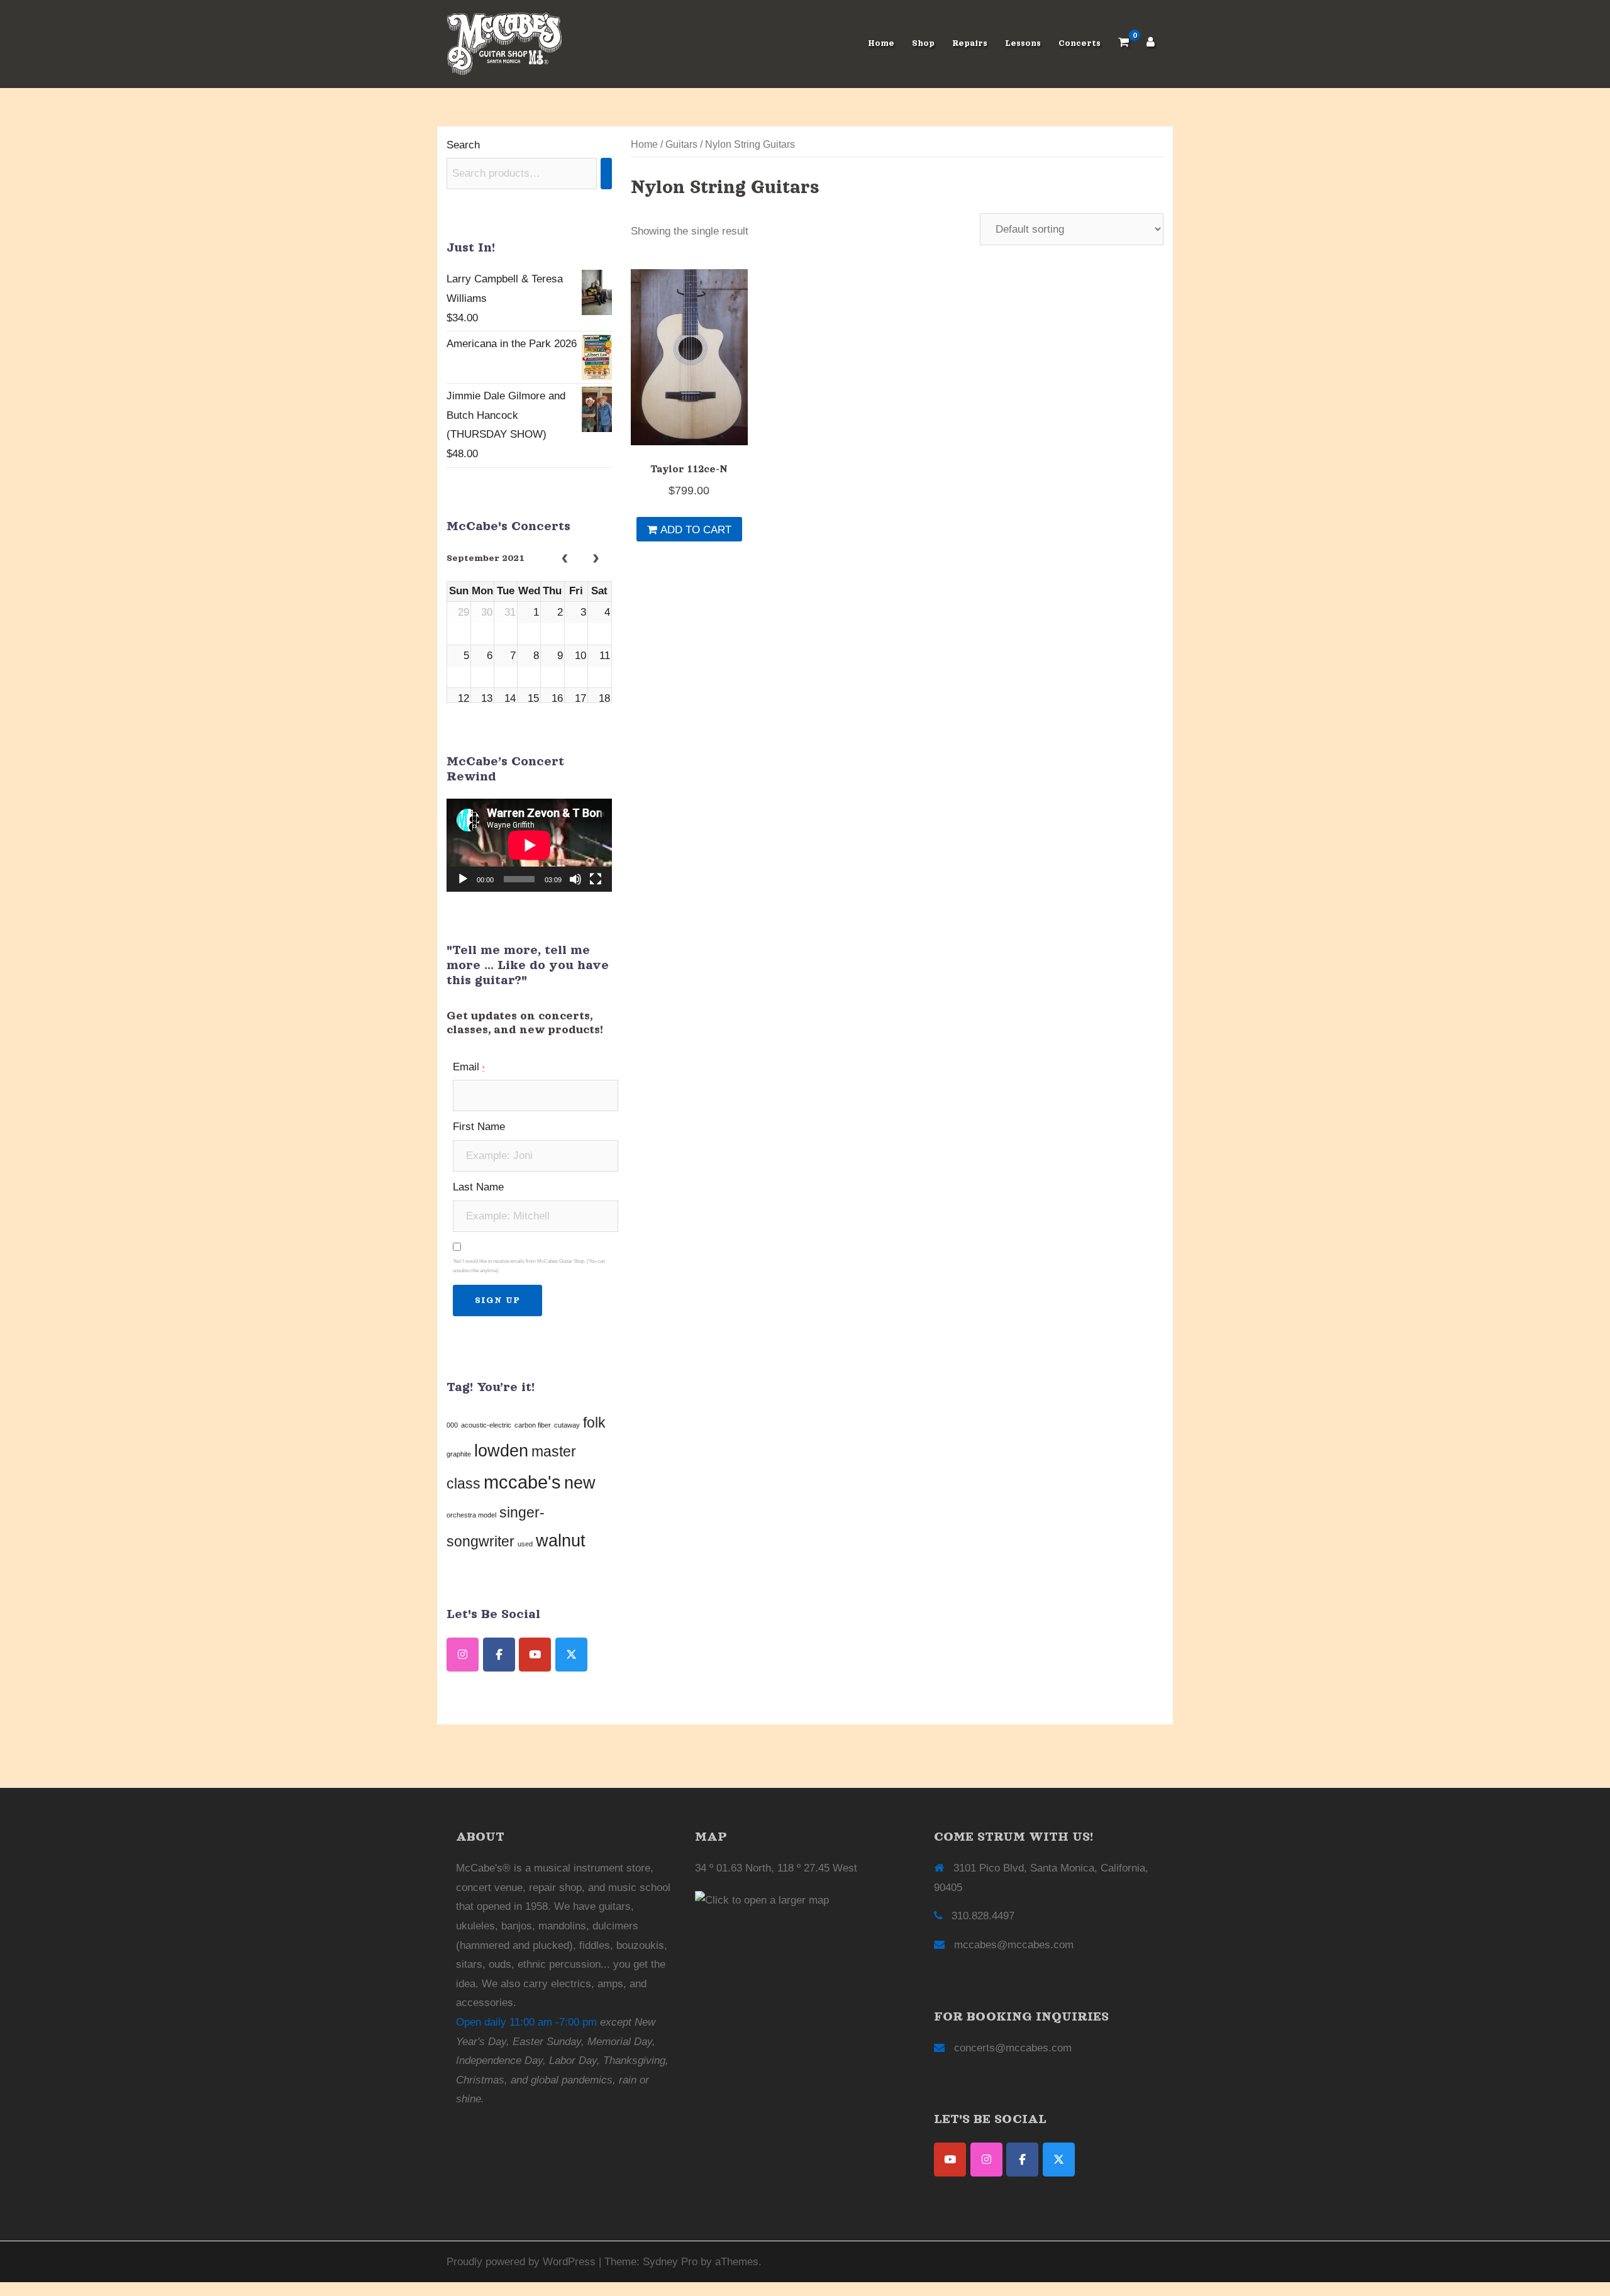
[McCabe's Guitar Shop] (504, 43)
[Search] (606, 174)
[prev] (565, 560)
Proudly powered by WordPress (521, 2262)
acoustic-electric (486, 1425)
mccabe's (522, 1482)
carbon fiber (533, 1425)
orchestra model (471, 1515)
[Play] (463, 879)
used (525, 1544)
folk (594, 1423)
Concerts (1080, 43)
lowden (501, 1451)
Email (469, 1067)
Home (881, 43)
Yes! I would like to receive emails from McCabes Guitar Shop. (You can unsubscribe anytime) (529, 1266)
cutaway (567, 1425)
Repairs (970, 43)
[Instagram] (986, 2160)
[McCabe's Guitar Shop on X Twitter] (571, 1655)
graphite (459, 1454)
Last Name (478, 1187)
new (580, 1483)
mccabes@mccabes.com (1014, 1945)
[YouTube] (950, 2160)
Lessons (1023, 43)
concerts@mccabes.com (1013, 2048)
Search (463, 145)
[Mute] (575, 879)
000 (452, 1425)
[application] (529, 845)
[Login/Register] (1151, 44)
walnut (561, 1541)
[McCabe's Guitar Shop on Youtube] (535, 1655)
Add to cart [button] (696, 530)
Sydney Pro (670, 2262)
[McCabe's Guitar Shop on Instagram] (463, 1655)
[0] (1124, 44)
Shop (923, 43)
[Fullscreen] (596, 879)
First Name (479, 1127)
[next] (596, 560)
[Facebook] (1022, 2160)
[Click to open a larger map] (762, 1900)
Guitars (681, 144)
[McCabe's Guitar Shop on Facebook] (499, 1655)
